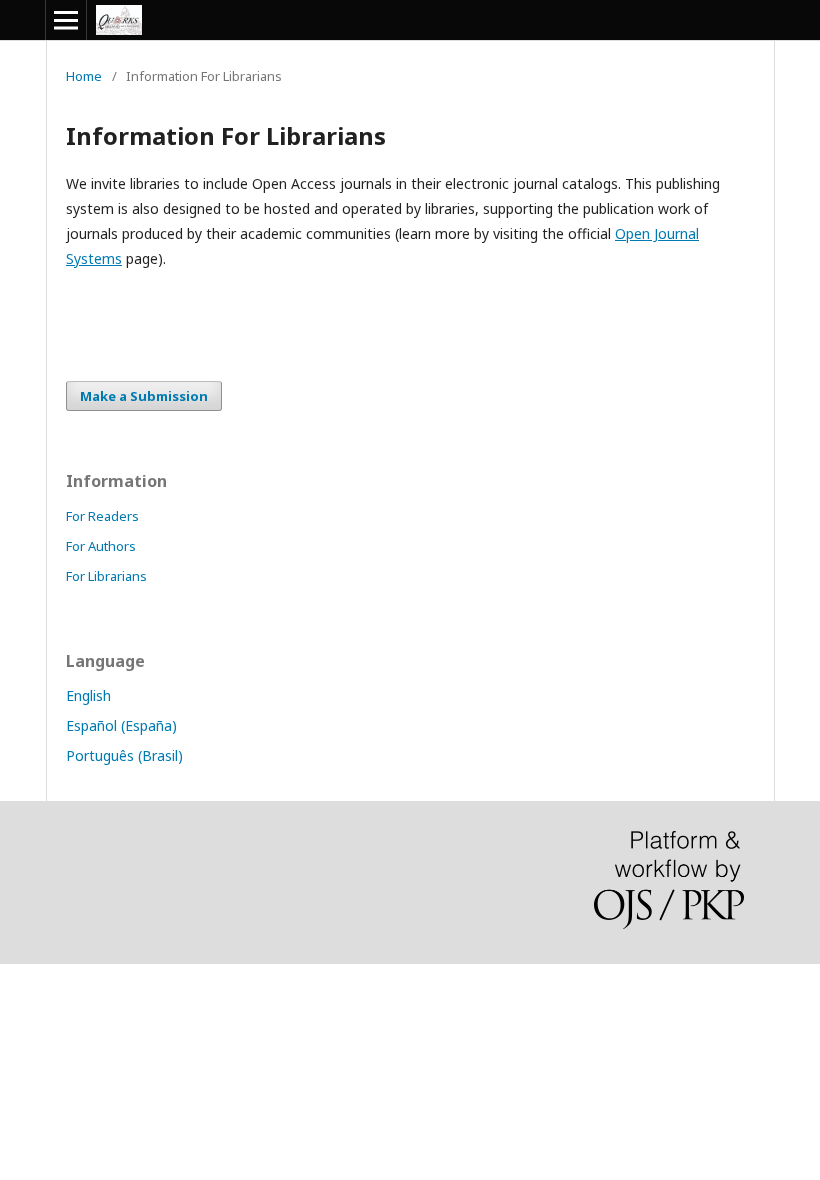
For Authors (101, 546)
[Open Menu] (66, 20)
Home (84, 76)
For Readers (102, 516)
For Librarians (106, 576)
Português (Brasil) (124, 755)
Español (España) (121, 725)
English (88, 695)
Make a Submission (144, 396)
